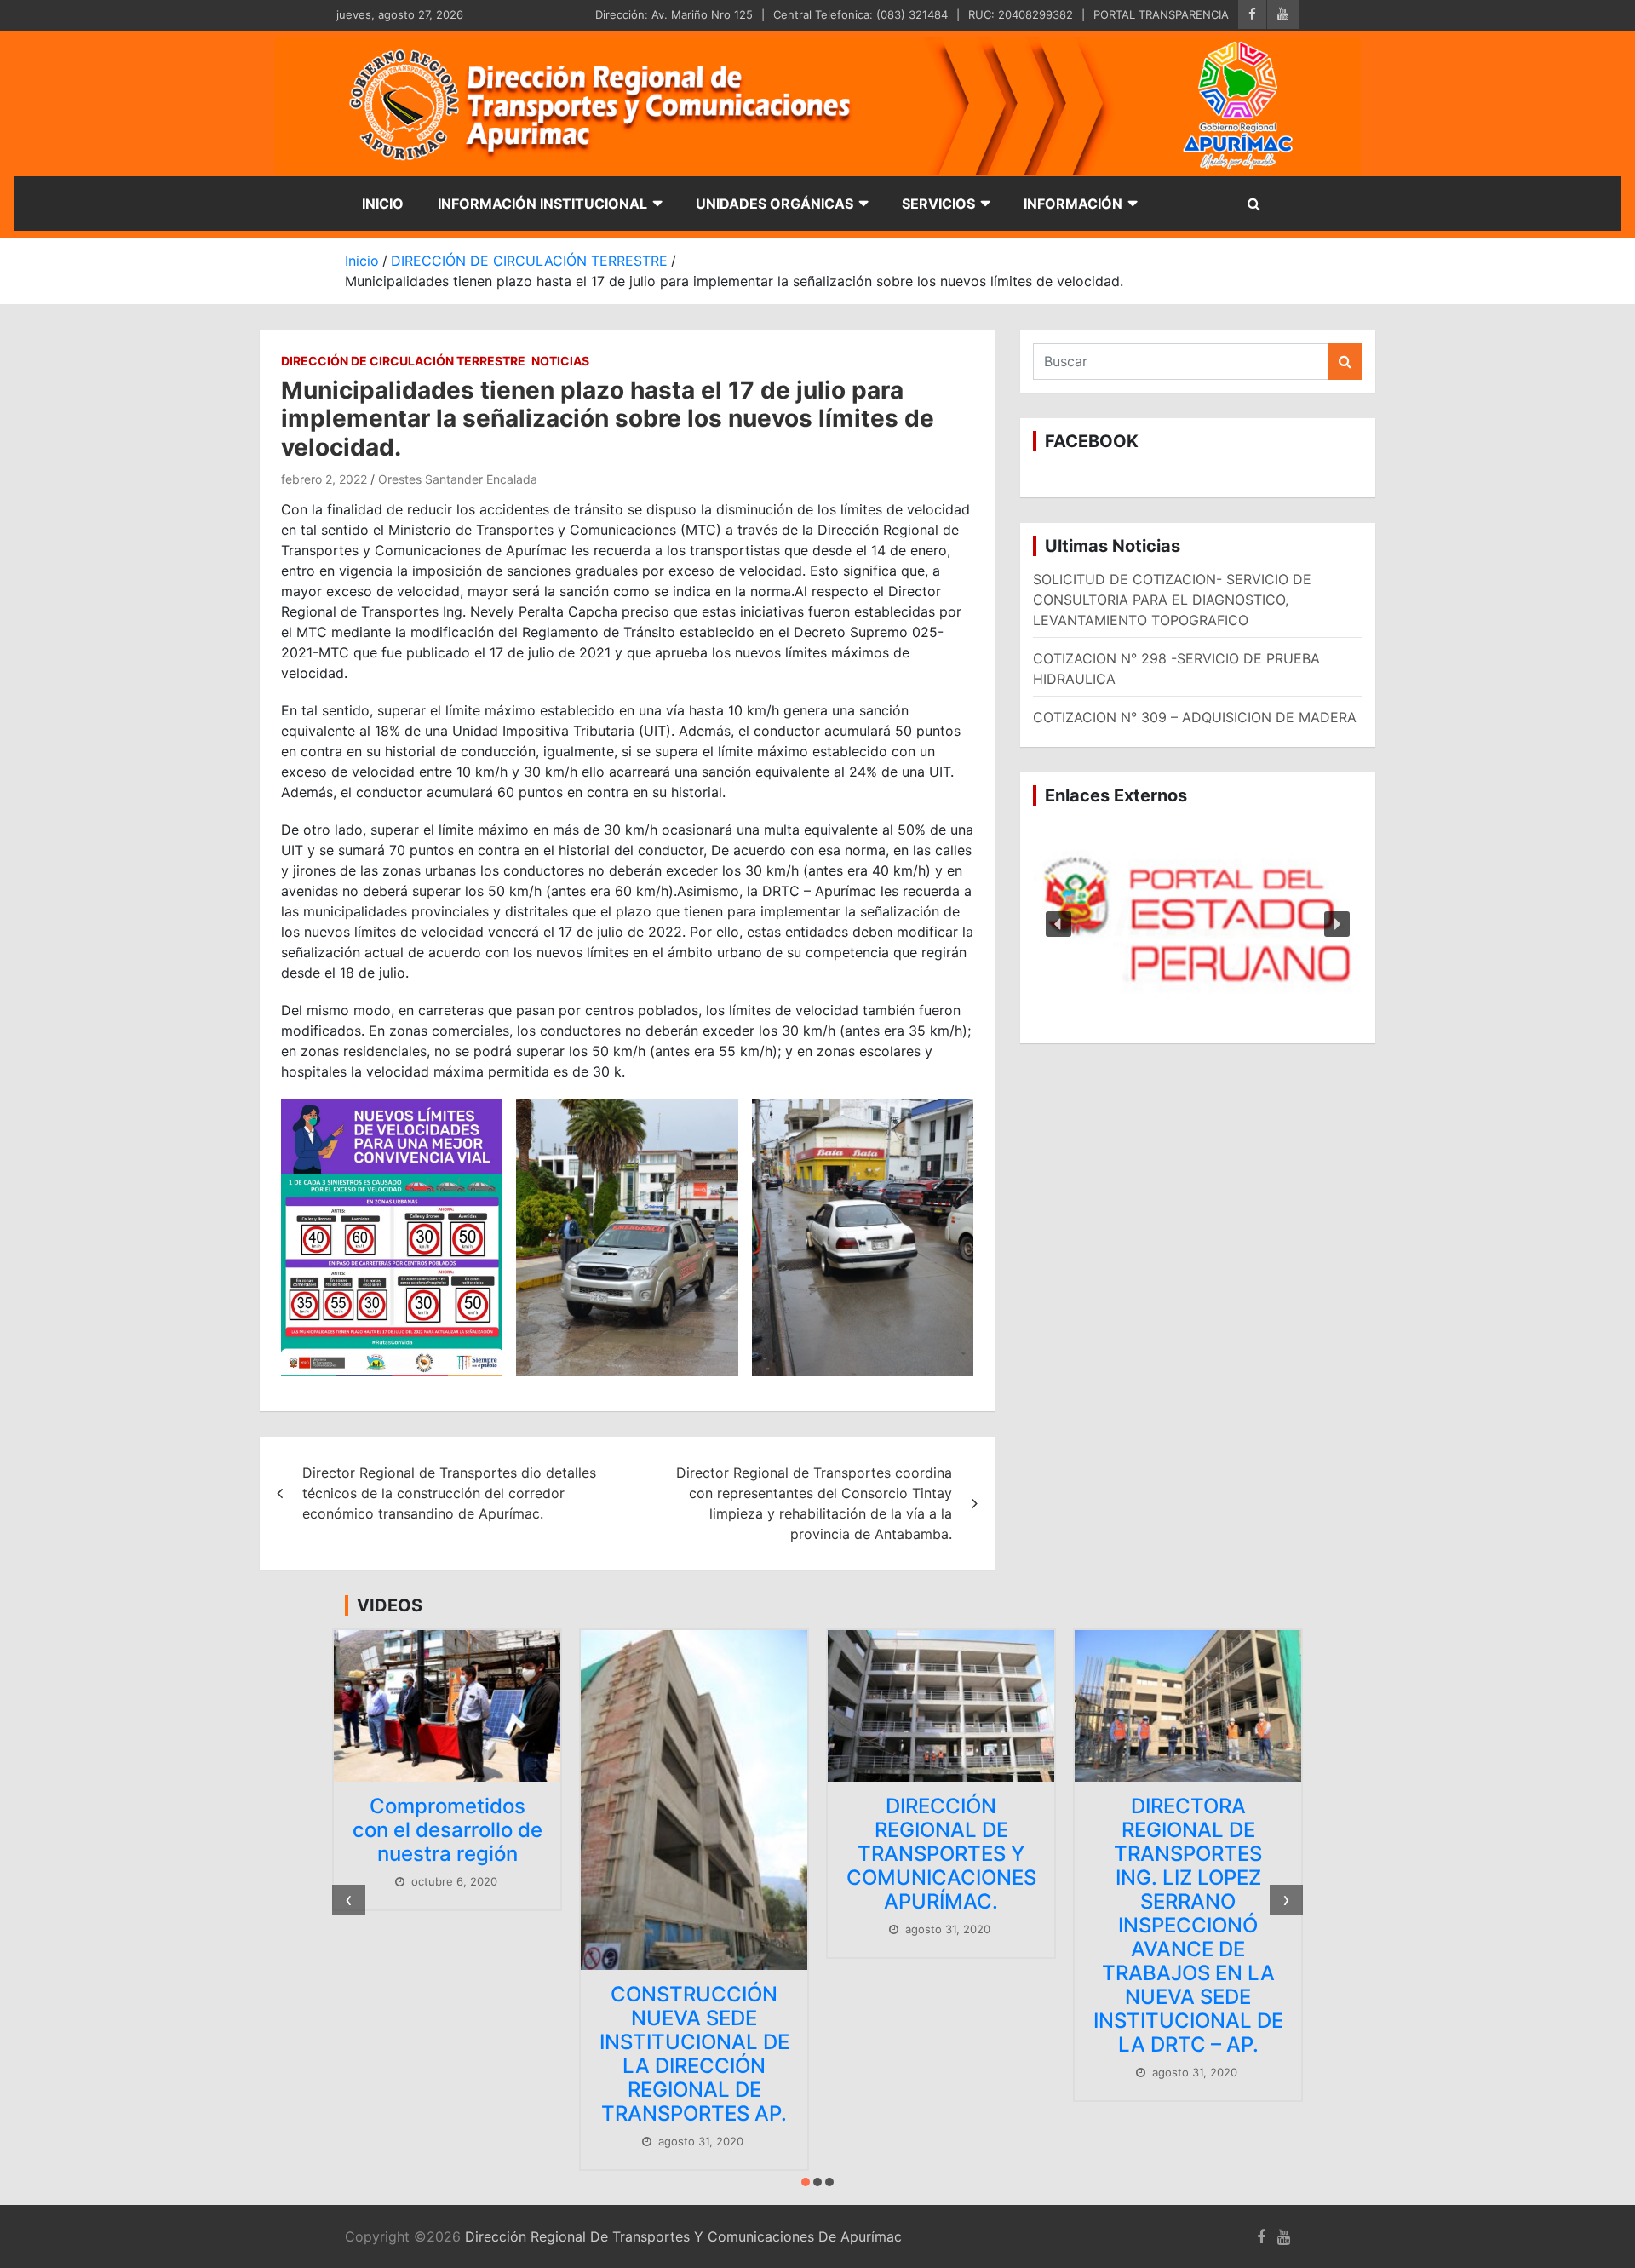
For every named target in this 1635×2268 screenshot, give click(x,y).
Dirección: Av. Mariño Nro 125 (674, 14)
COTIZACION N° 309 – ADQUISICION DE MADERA (1195, 717)
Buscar (1345, 362)
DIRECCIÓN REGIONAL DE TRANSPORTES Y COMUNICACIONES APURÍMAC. (941, 1854)
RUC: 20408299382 (1021, 14)
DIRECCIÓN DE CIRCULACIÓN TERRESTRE (403, 361)
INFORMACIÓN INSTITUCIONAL (542, 204)
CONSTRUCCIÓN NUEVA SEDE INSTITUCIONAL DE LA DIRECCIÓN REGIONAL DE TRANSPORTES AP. (694, 2054)
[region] (1198, 925)
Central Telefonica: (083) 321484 (861, 14)
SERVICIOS (938, 204)
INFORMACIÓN (1073, 204)
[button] (1198, 925)
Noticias (560, 361)
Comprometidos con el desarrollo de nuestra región (447, 1830)
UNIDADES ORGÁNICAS (774, 204)
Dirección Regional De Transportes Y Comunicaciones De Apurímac (683, 2236)
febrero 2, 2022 (324, 479)
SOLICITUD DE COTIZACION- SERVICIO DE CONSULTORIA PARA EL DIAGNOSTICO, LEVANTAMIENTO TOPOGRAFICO (1172, 600)
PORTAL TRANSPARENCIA (1161, 14)
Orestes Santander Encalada (458, 479)
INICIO (383, 204)
